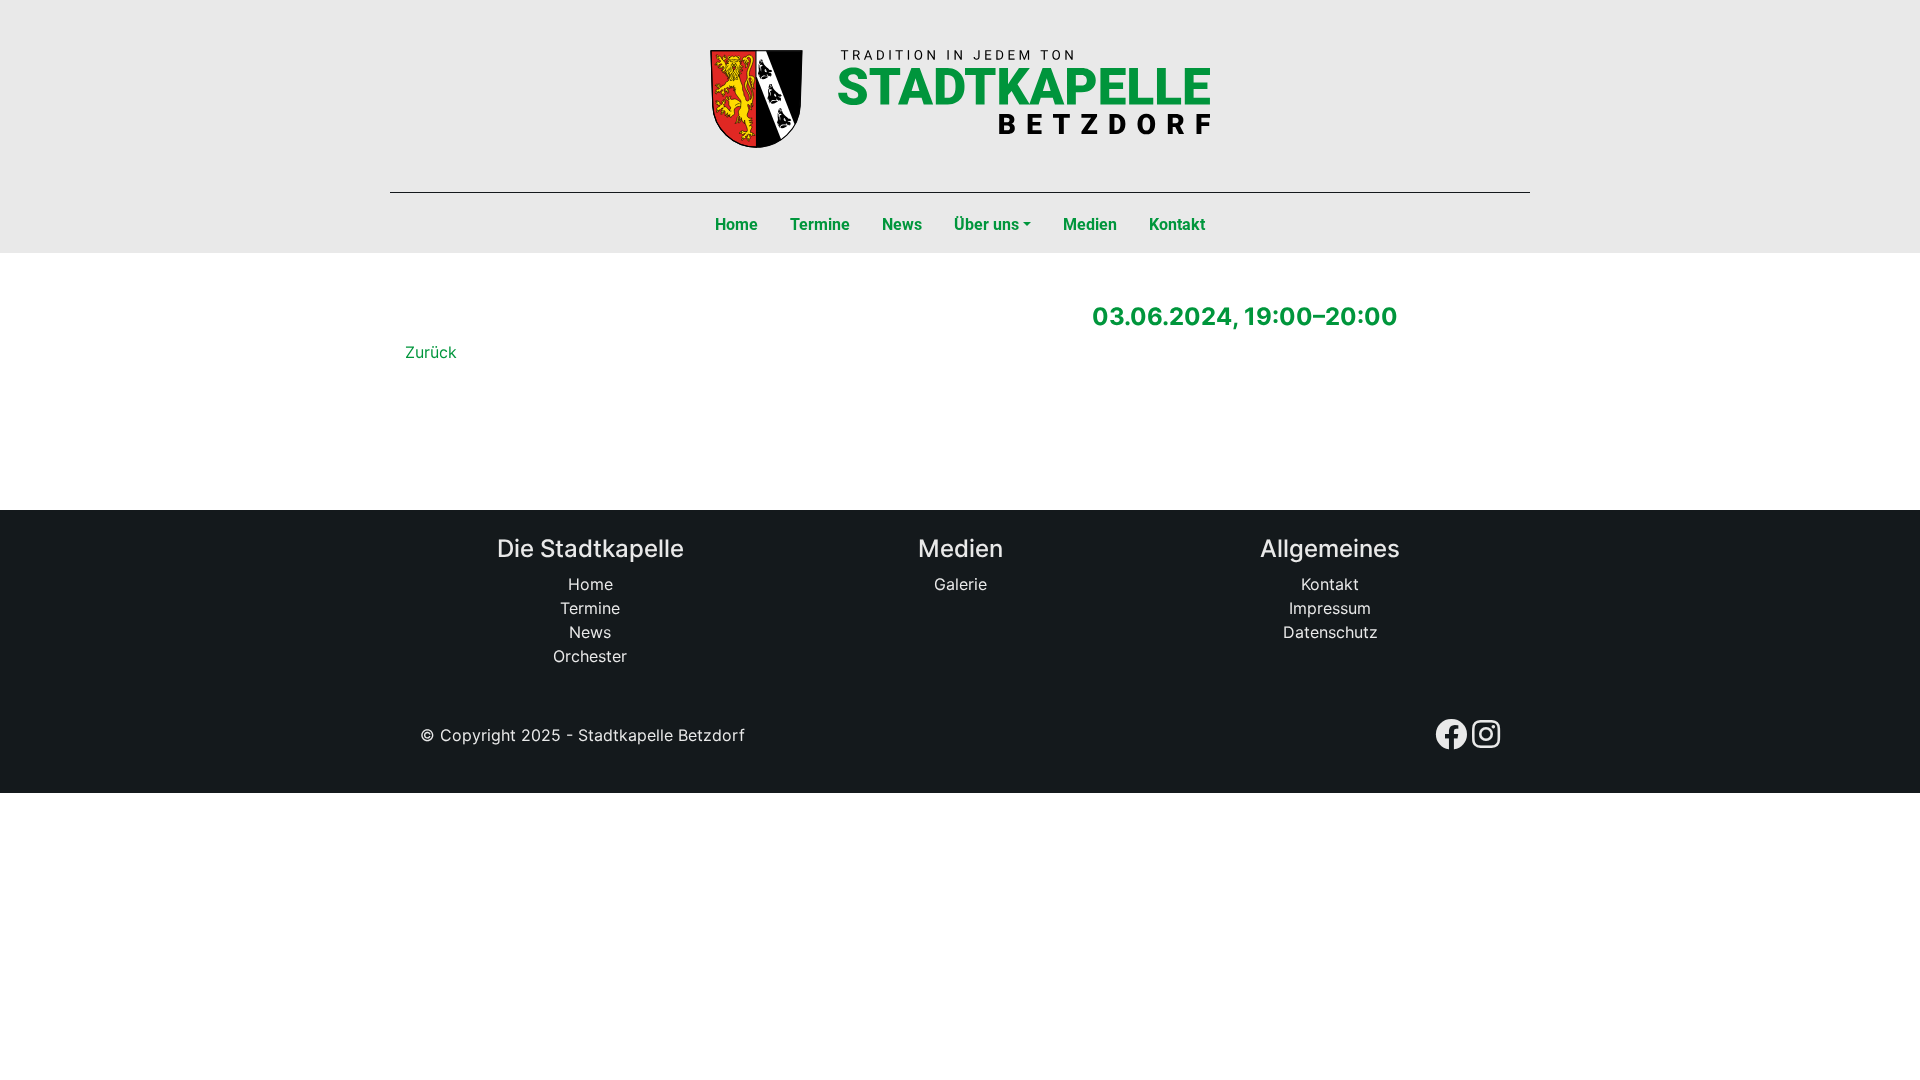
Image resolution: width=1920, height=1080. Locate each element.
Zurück (431, 352)
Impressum (1330, 608)
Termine (590, 608)
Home (590, 584)
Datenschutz (1330, 632)
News (590, 632)
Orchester (590, 656)
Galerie (960, 584)
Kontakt (1330, 584)
